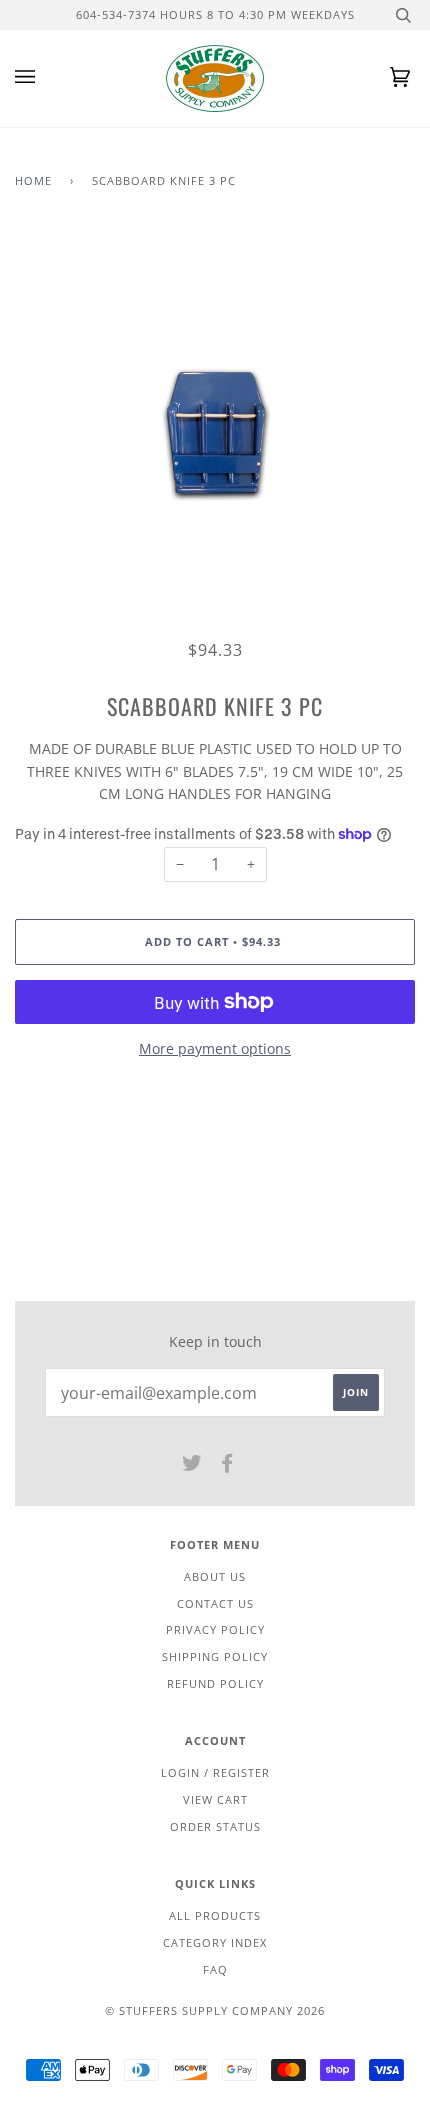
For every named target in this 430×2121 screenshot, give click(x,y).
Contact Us (215, 1603)
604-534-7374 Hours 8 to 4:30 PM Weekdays (215, 14)
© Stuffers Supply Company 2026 (215, 2010)
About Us (215, 1576)
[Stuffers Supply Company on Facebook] (227, 1466)
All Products (215, 1915)
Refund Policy (215, 1683)
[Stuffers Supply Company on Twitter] (192, 1466)
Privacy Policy (215, 1629)
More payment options (215, 1048)
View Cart (215, 1799)
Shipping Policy (215, 1656)
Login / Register (215, 1772)
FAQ (215, 1969)
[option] (215, 434)
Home (33, 180)
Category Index (215, 1942)
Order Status (215, 1826)
